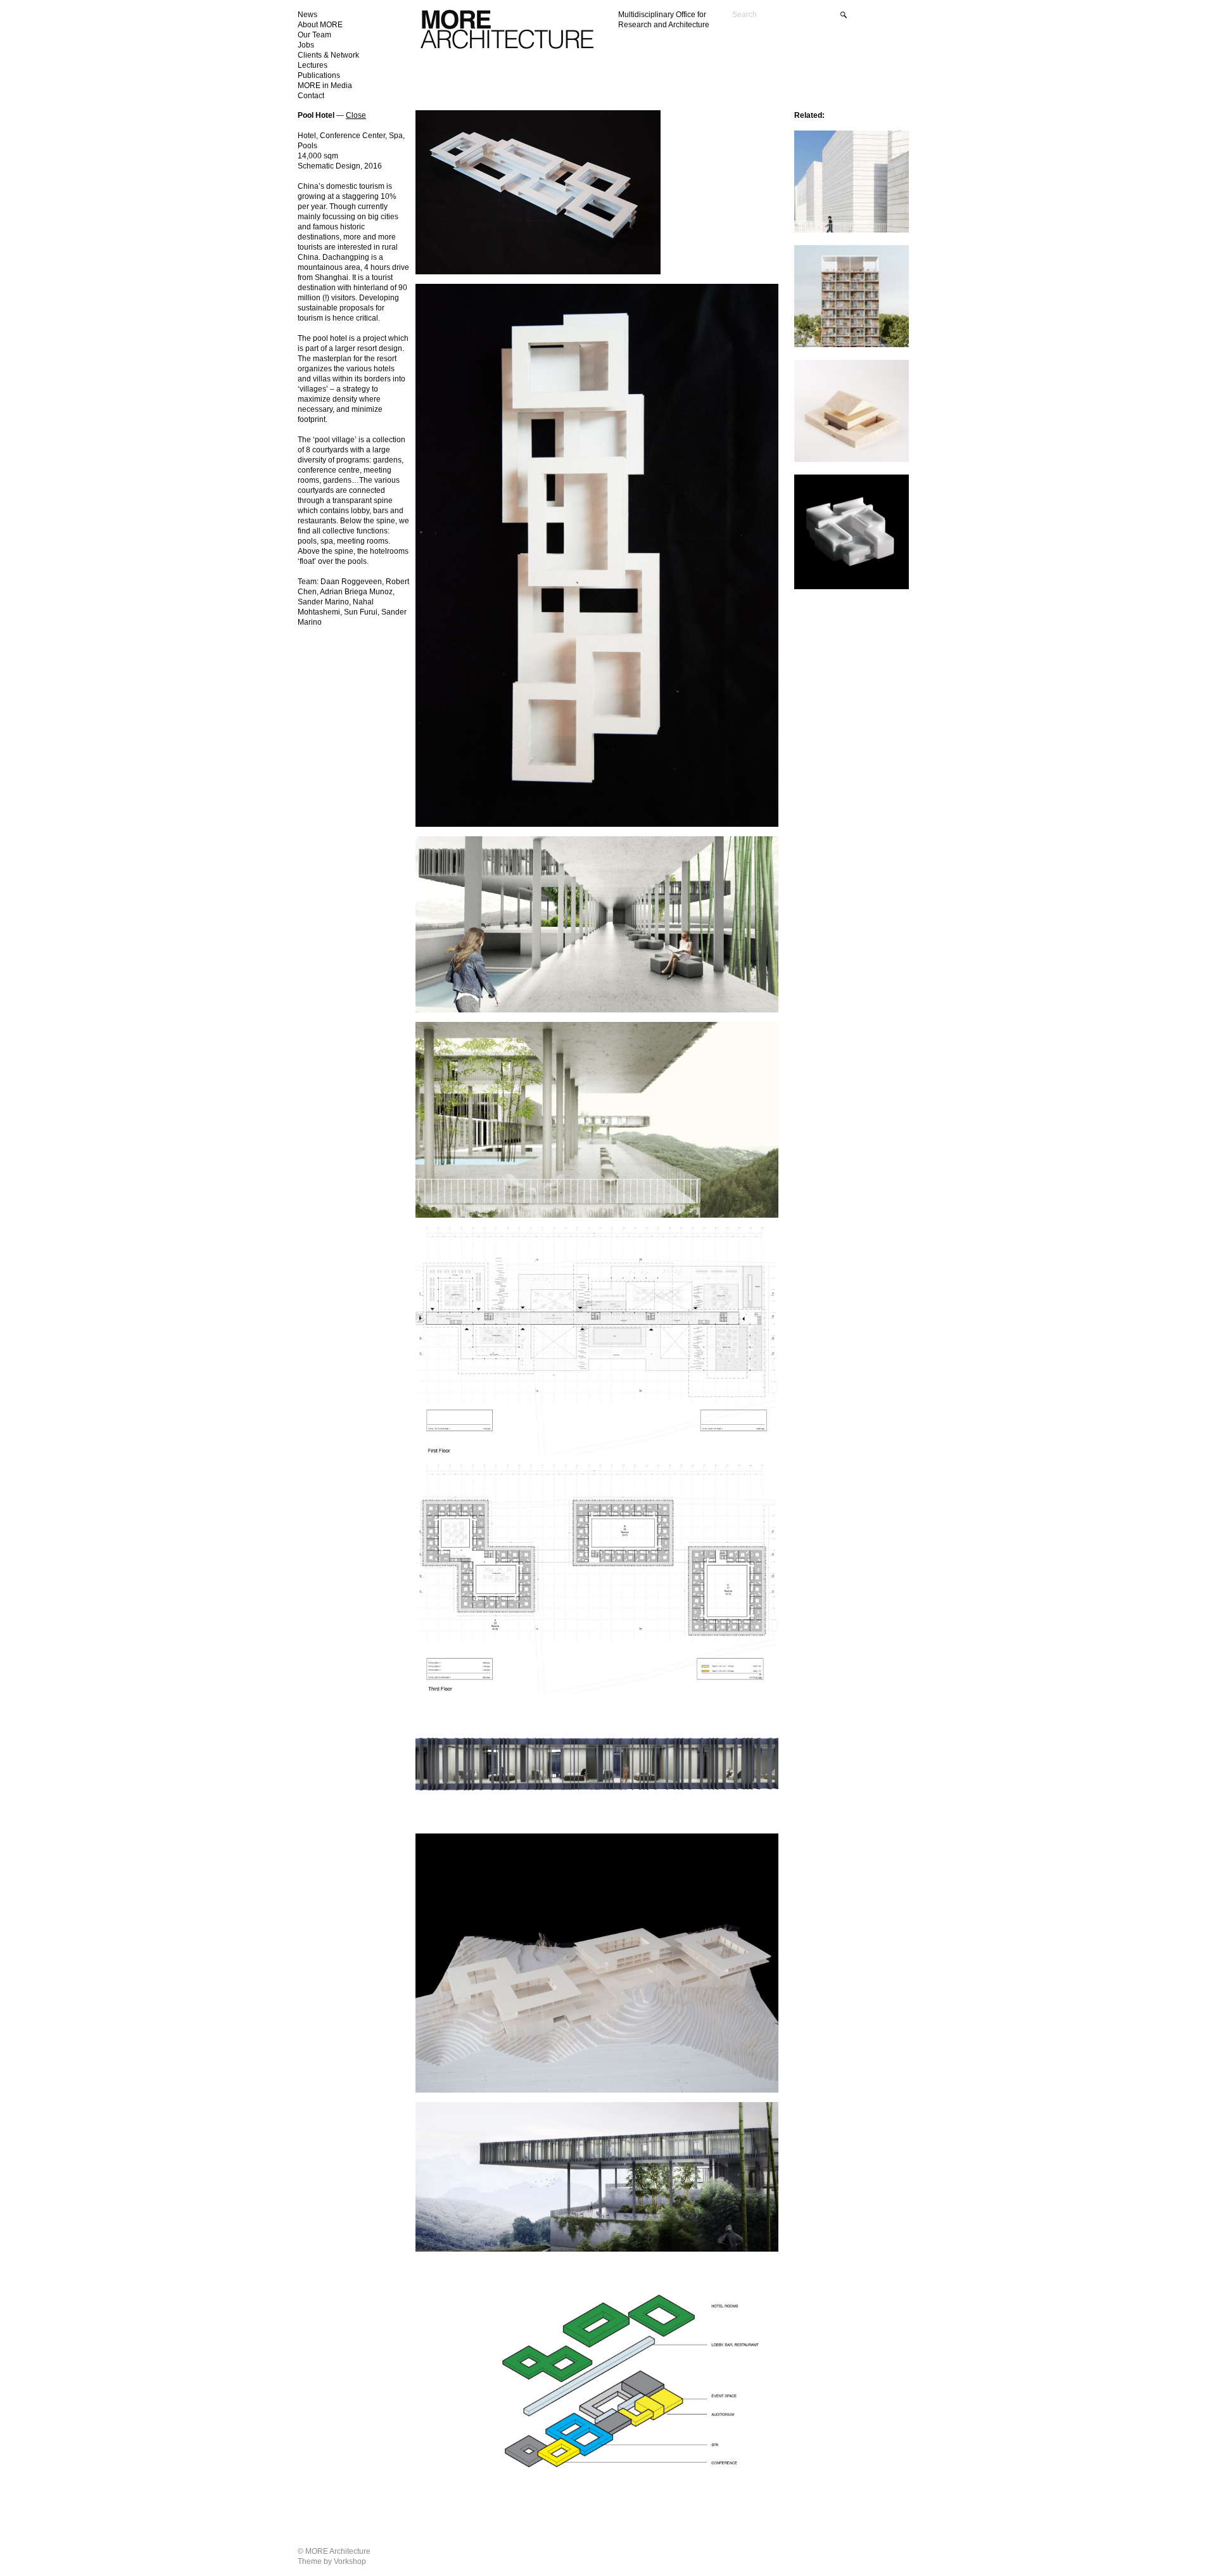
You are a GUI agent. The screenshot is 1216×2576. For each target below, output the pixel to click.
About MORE (320, 25)
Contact (311, 96)
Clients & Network (328, 55)
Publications (319, 75)
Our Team (314, 35)
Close (356, 115)
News (307, 15)
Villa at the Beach (823, 368)
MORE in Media (325, 86)
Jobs (306, 45)
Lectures (313, 65)
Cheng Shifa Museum (829, 483)
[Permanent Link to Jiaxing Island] (852, 230)
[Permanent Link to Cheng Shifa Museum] (852, 587)
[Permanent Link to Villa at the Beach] (852, 460)
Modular (809, 254)
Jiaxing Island (817, 139)
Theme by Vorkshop (332, 2561)
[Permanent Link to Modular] (852, 345)
